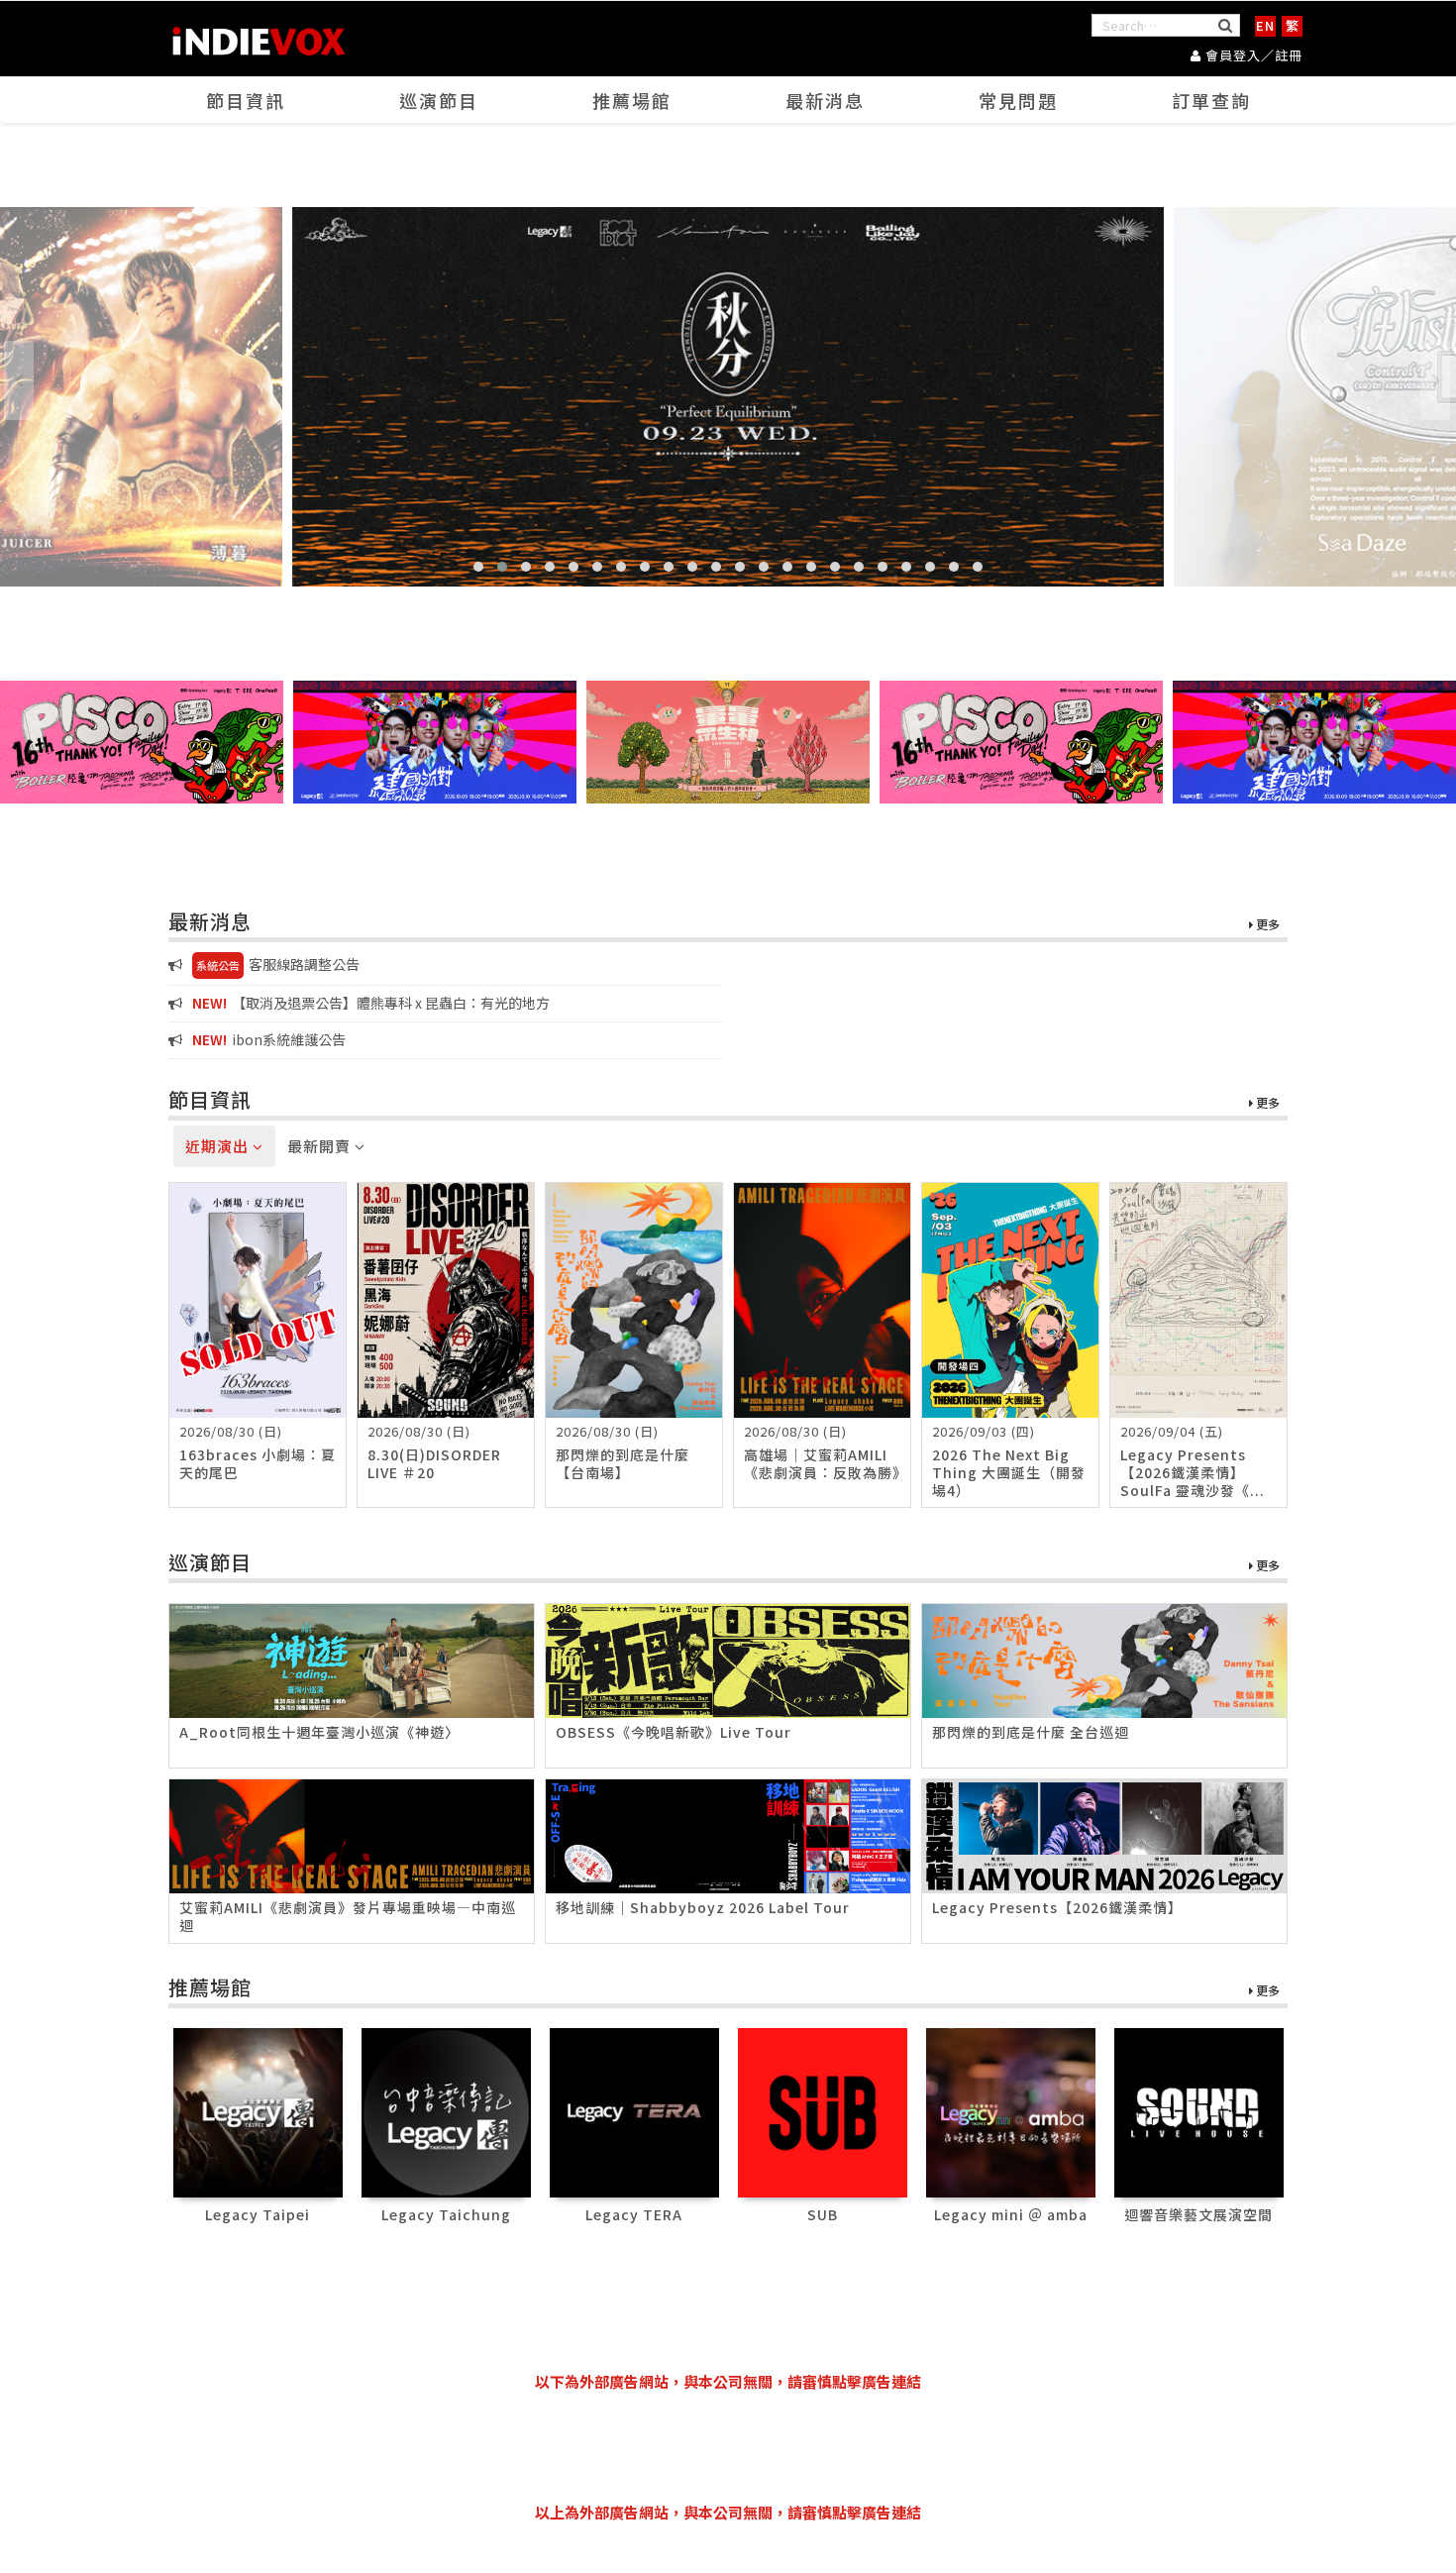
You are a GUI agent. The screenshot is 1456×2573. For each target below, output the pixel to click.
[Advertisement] (728, 2447)
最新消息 (825, 100)
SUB (823, 2214)
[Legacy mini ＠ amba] (1011, 2111)
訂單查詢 (1211, 100)
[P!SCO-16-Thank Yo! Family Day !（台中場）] (142, 742)
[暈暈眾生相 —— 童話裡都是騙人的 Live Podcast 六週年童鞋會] (728, 742)
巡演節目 (439, 100)
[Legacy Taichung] (446, 2111)
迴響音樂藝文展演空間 (1198, 2214)
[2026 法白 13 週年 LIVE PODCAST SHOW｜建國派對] (435, 742)
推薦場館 (632, 100)
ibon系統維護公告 (269, 1039)
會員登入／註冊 (1252, 55)
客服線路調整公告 (278, 964)
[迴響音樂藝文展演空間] (1199, 2111)
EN (1265, 25)
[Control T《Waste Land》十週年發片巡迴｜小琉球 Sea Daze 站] (728, 397)
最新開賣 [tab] (321, 1146)
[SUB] (823, 2111)
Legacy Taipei (258, 2214)
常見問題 (1018, 100)
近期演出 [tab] (219, 1146)
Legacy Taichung (446, 2214)
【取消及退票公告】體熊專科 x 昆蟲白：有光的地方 (371, 1003)
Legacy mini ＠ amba (1011, 2214)
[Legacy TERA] (634, 2111)
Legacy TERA (634, 2214)
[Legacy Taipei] (258, 2111)
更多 (1266, 925)
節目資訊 (246, 100)
